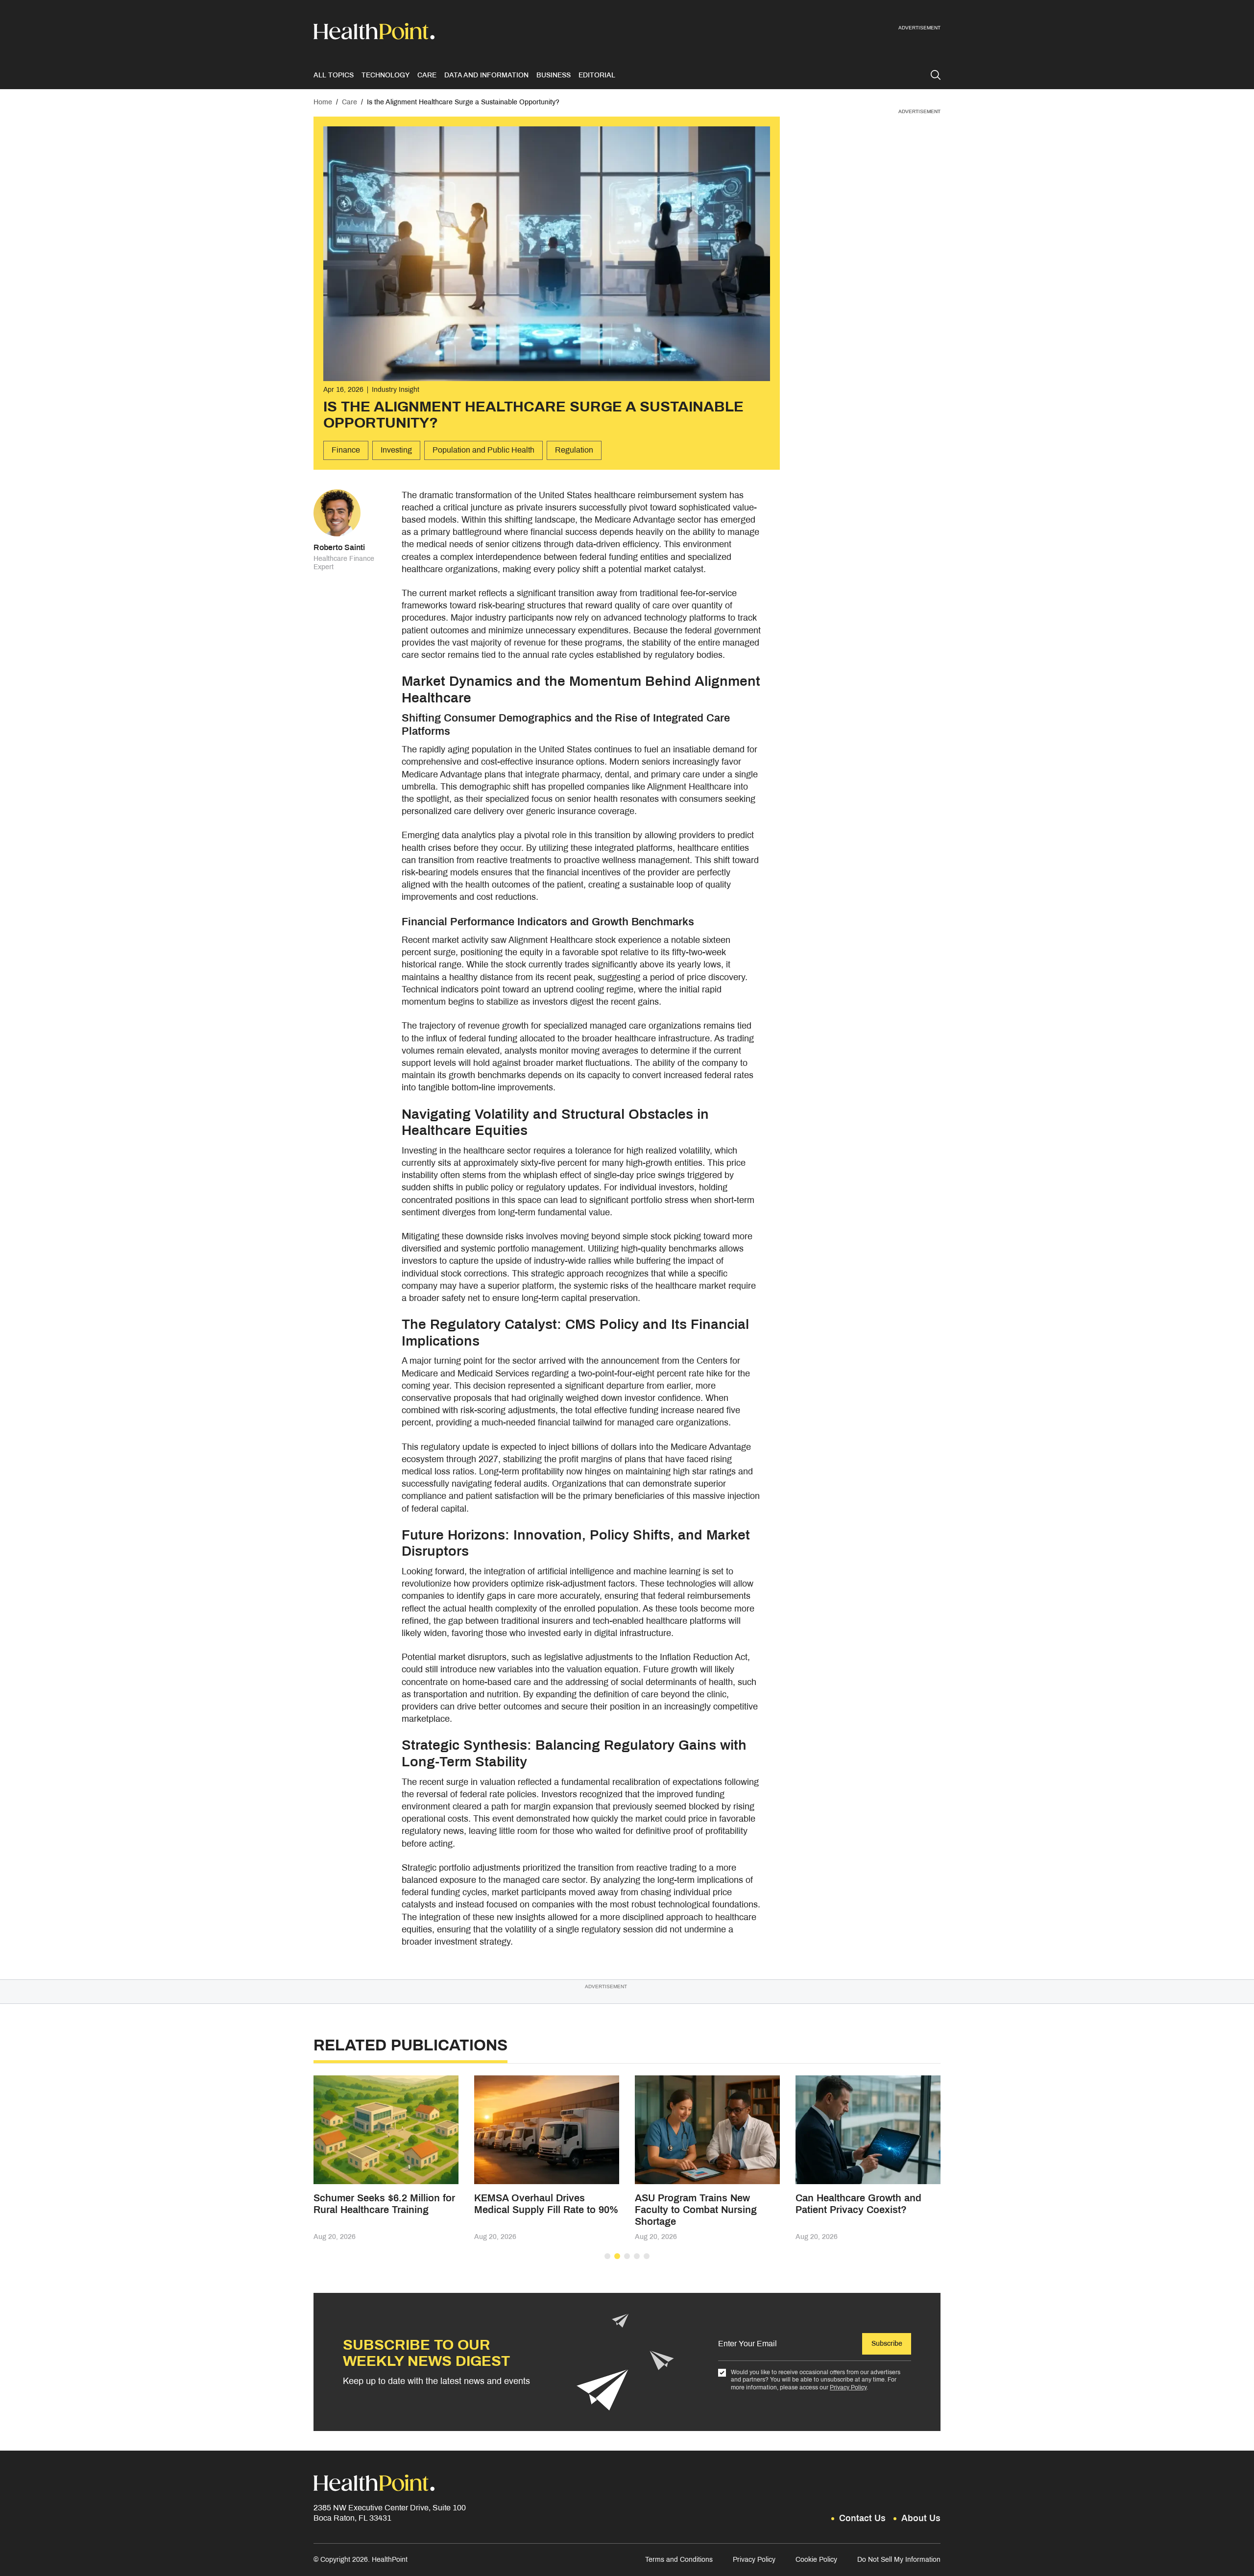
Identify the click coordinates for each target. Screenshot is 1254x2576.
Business (554, 75)
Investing (396, 450)
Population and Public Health (483, 450)
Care (427, 75)
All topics (334, 75)
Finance (346, 450)
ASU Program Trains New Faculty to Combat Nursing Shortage (696, 2210)
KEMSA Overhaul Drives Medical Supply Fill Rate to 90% (546, 2204)
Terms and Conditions (679, 2560)
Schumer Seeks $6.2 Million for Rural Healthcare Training (384, 2204)
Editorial (597, 75)
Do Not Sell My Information (899, 2560)
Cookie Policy (816, 2560)
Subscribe (887, 2344)
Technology (386, 75)
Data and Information (486, 75)
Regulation (574, 450)
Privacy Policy (848, 2387)
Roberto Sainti (339, 547)
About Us (921, 2518)
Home (323, 102)
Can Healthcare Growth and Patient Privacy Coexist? (858, 2204)
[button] (607, 2256)
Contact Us (862, 2518)
